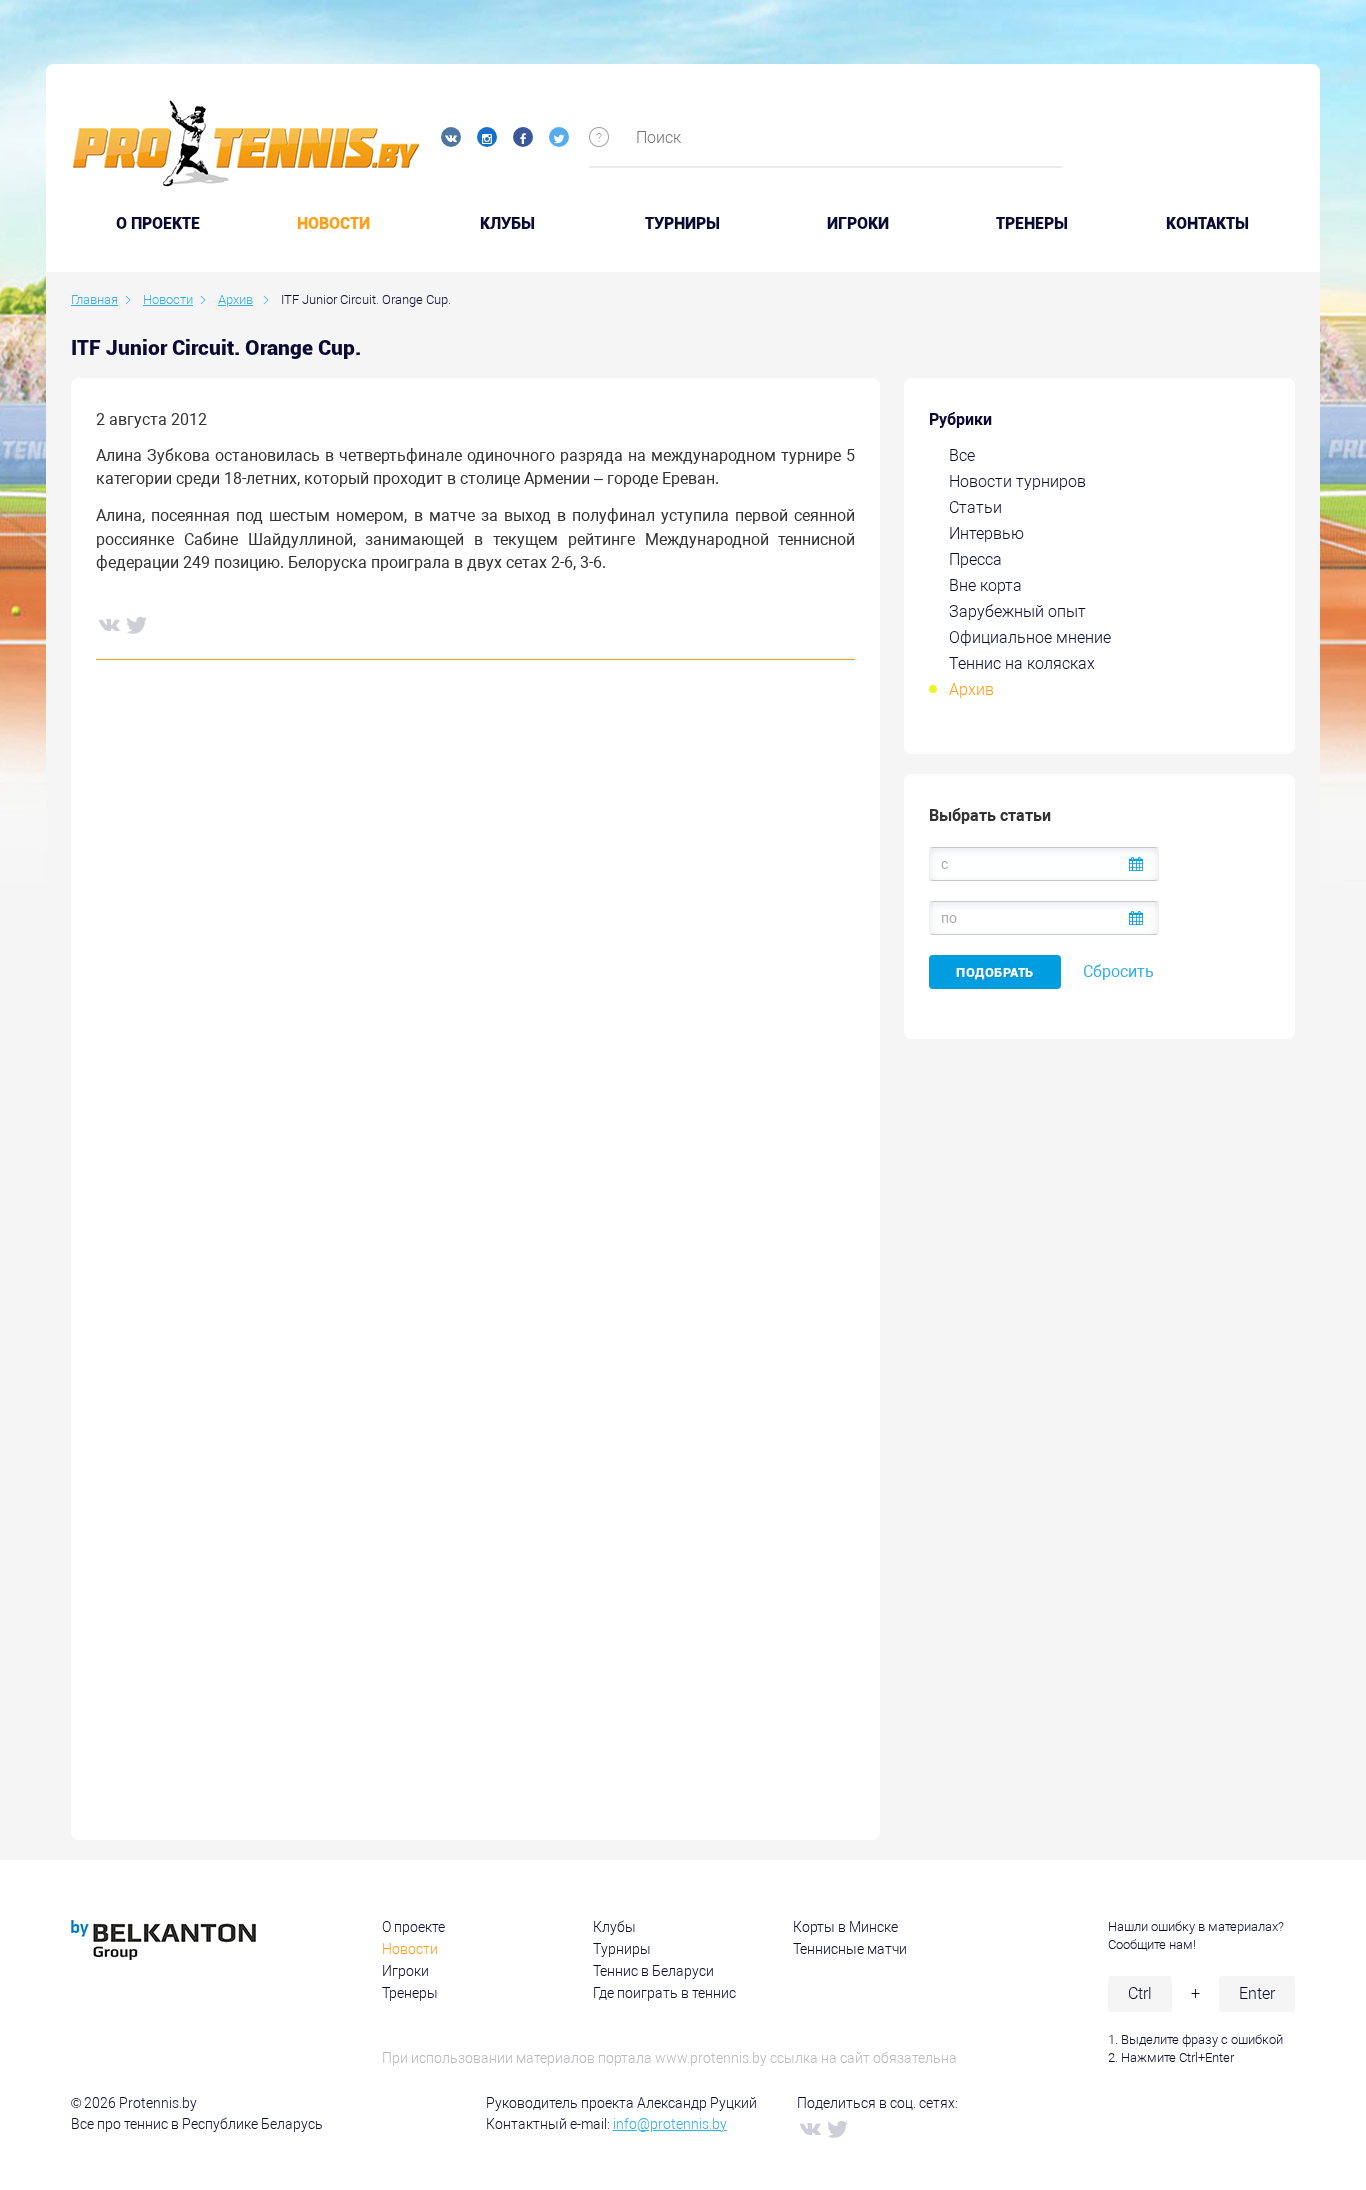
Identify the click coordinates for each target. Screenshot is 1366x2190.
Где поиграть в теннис (664, 1993)
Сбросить (1118, 971)
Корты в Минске (845, 1927)
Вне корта (985, 585)
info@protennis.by (670, 2124)
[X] (136, 624)
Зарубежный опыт (1017, 611)
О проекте (413, 1927)
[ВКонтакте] (108, 624)
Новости (333, 224)
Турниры (682, 224)
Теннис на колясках (1022, 663)
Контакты (1207, 224)
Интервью (986, 533)
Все (962, 455)
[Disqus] (475, 979)
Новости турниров (1017, 481)
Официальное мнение (1030, 637)
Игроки (858, 224)
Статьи (975, 507)
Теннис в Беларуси (653, 1971)
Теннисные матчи (850, 1949)
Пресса (975, 559)
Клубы (507, 224)
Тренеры (1032, 224)
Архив (971, 689)
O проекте (158, 224)
